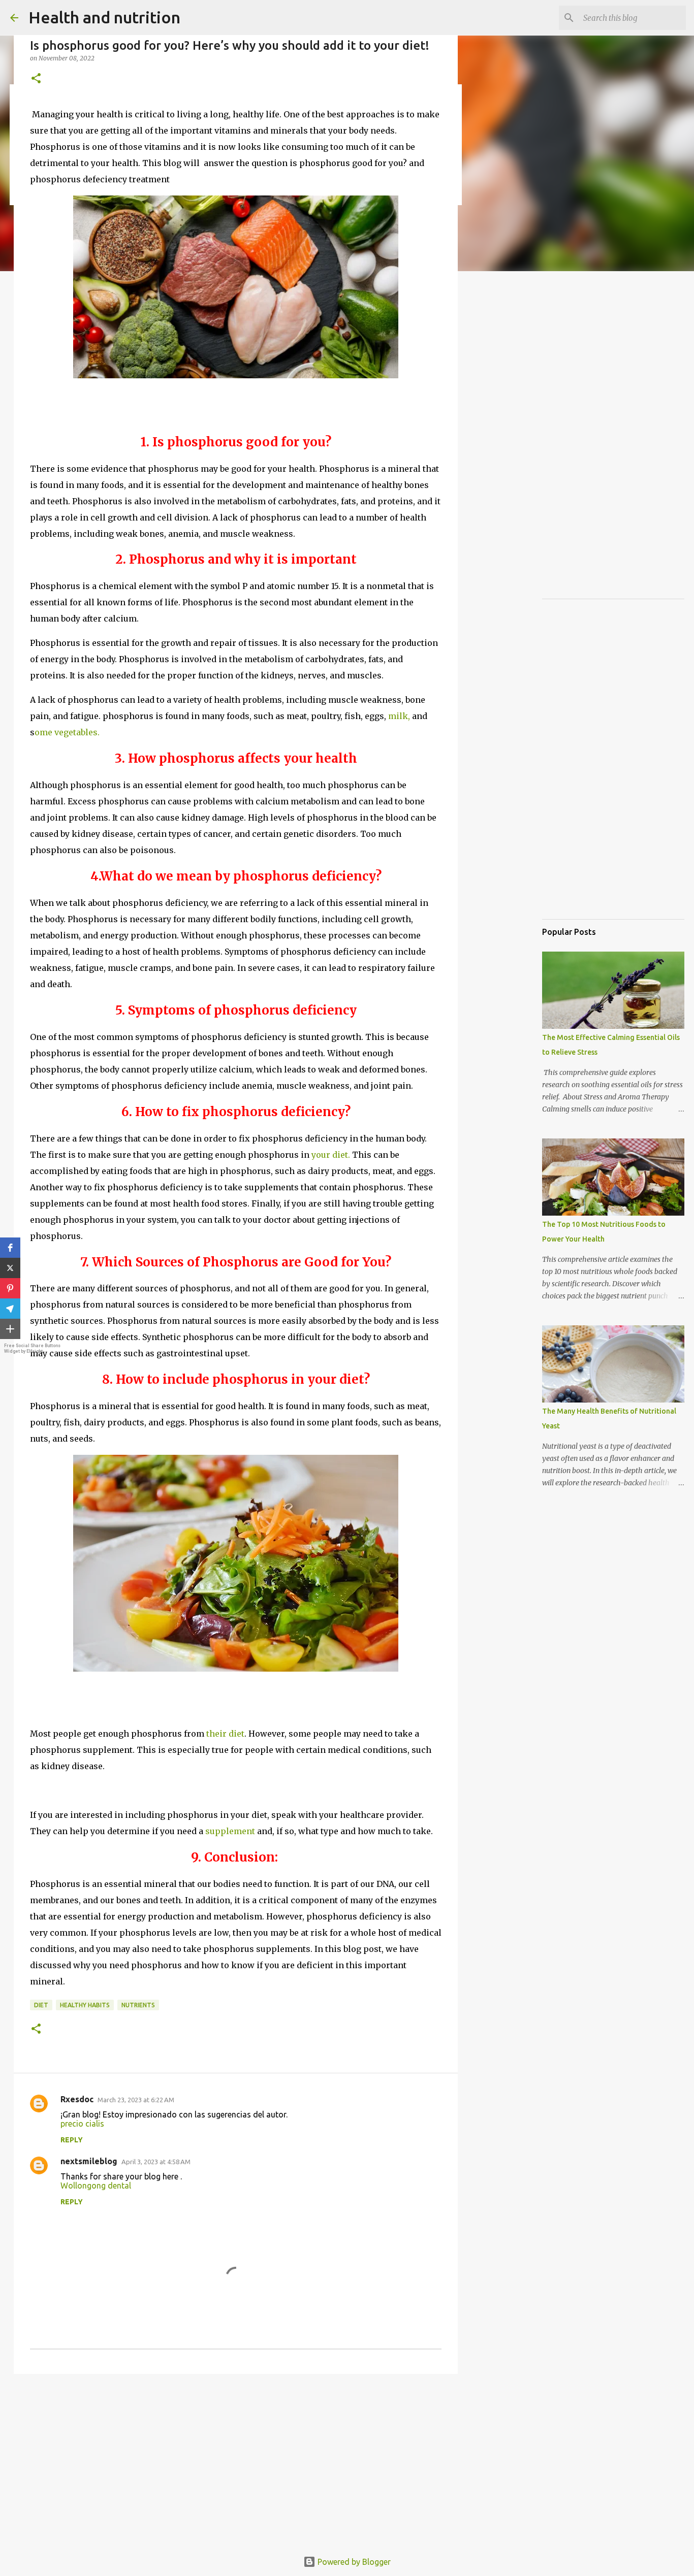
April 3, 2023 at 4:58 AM (156, 2162)
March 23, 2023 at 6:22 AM (136, 2100)
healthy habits (85, 2005)
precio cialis (82, 2124)
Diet (41, 2005)
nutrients (138, 2005)
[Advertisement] (236, 2460)
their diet (225, 1734)
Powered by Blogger (353, 2562)
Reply (72, 2140)
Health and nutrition (104, 17)
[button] (10, 1248)
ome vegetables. (67, 732)
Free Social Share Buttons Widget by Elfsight (32, 1348)
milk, (399, 716)
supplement (231, 1831)
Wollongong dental (96, 2186)
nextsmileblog (89, 2161)
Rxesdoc (77, 2099)
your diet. (330, 1155)
